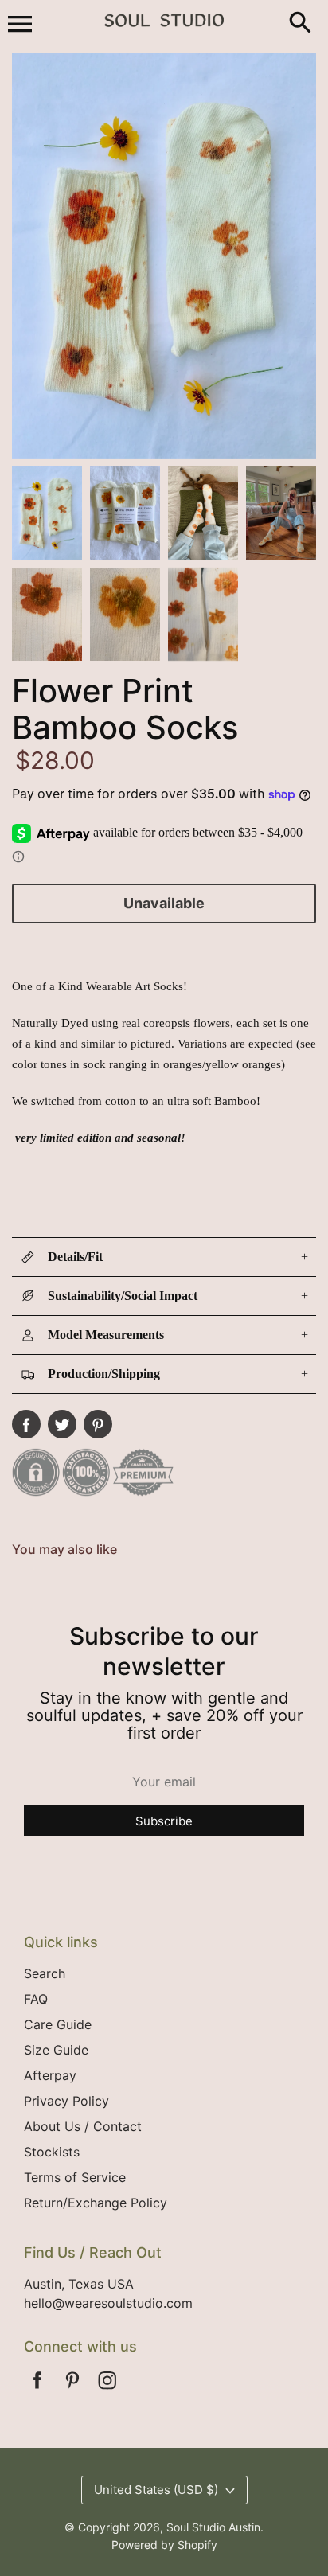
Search (45, 1973)
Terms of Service (75, 2177)
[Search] (300, 24)
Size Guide (56, 2050)
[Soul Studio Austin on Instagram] (107, 2391)
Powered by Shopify (164, 2545)
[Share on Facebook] (26, 1424)
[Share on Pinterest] (98, 1424)
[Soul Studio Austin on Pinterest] (72, 2391)
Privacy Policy (66, 2101)
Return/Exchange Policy (96, 2203)
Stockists (52, 2152)
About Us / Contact (83, 2126)
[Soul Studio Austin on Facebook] (37, 2391)
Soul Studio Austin (213, 2527)
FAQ (36, 1999)
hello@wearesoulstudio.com (108, 2303)
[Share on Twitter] (62, 1424)
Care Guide (58, 2024)
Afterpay (50, 2075)
